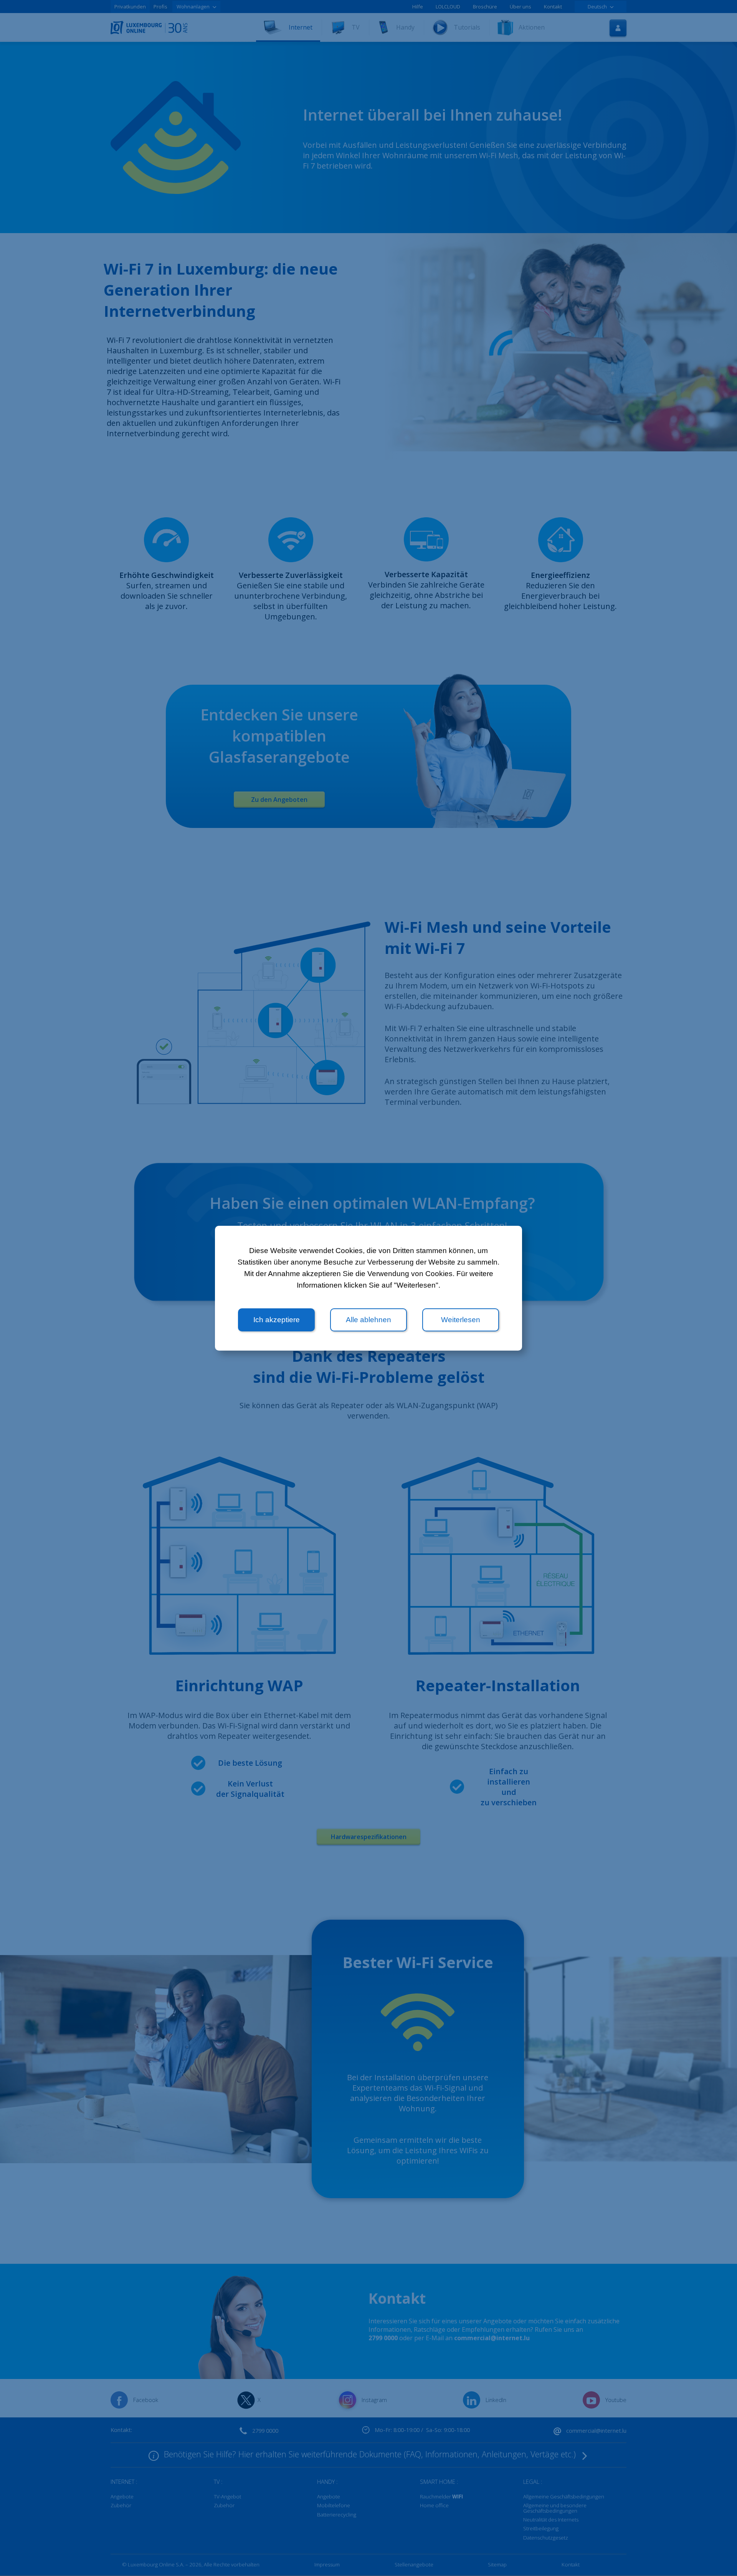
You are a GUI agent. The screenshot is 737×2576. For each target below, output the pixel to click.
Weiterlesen (461, 1320)
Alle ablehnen (368, 1320)
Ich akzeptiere (277, 1320)
